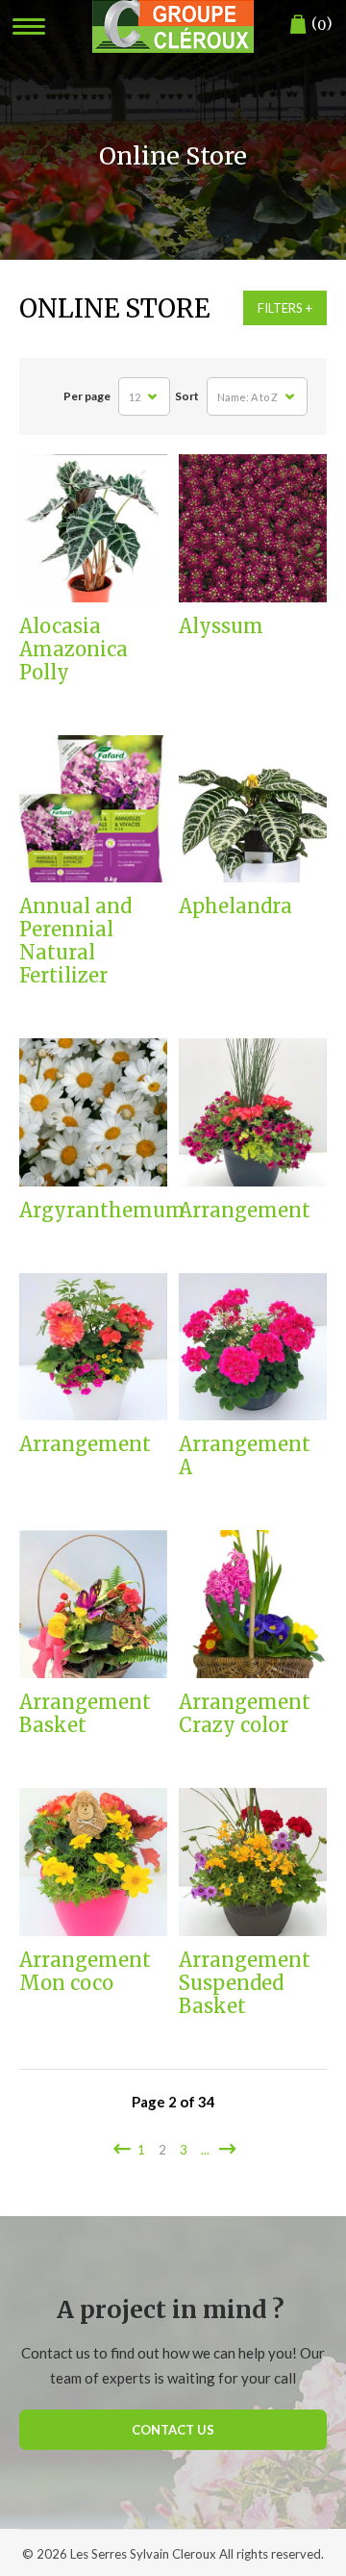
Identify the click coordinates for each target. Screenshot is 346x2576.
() (322, 24)
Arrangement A (245, 1456)
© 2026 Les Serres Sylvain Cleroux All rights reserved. (173, 2554)
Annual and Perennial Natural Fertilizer (75, 941)
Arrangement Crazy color (245, 1714)
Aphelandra (235, 906)
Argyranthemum (93, 1211)
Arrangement (245, 1211)
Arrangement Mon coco (85, 1972)
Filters (280, 308)
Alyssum (221, 626)
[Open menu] (29, 26)
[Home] (173, 26)
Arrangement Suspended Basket (245, 1983)
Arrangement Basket (85, 1714)
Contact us (173, 2430)
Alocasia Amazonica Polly (74, 650)
